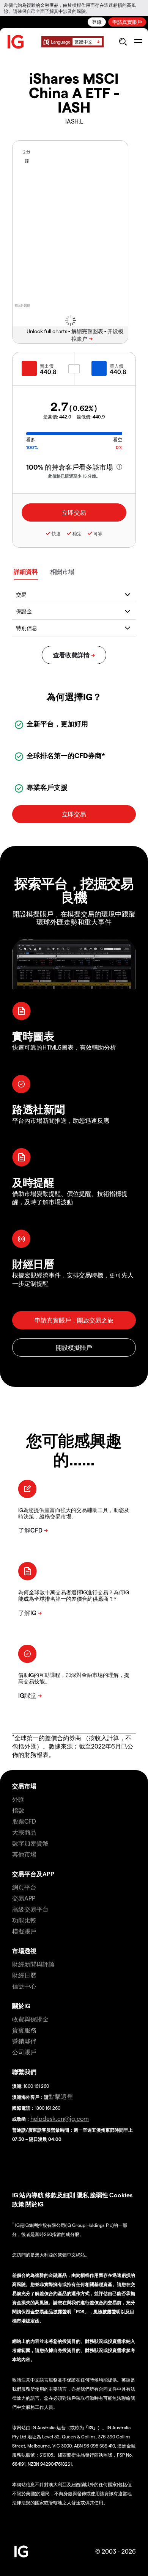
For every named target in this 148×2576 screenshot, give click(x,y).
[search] (123, 42)
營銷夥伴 (24, 2041)
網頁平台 (24, 1887)
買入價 (117, 366)
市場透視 (24, 1951)
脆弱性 (99, 2195)
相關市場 (62, 571)
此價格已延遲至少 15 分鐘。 (74, 476)
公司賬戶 (24, 2052)
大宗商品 (24, 1832)
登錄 (97, 22)
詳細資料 (26, 571)
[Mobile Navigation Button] (138, 42)
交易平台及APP (33, 1874)
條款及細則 (61, 2195)
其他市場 (24, 1854)
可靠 (98, 533)
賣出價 (47, 366)
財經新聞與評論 (33, 1964)
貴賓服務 (24, 2030)
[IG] (16, 42)
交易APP (24, 1898)
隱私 (83, 2195)
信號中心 (24, 1986)
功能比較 (24, 1920)
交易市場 (24, 1786)
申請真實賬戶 (127, 22)
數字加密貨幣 (30, 1843)
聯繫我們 (24, 2072)
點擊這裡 (61, 2096)
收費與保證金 (30, 2019)
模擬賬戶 (24, 1931)
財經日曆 (24, 1975)
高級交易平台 (30, 1909)
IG (15, 2195)
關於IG (21, 2006)
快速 (56, 533)
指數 (18, 1810)
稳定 (77, 533)
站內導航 (31, 2195)
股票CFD (24, 1821)
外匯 (18, 1799)
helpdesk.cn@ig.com (60, 2118)
